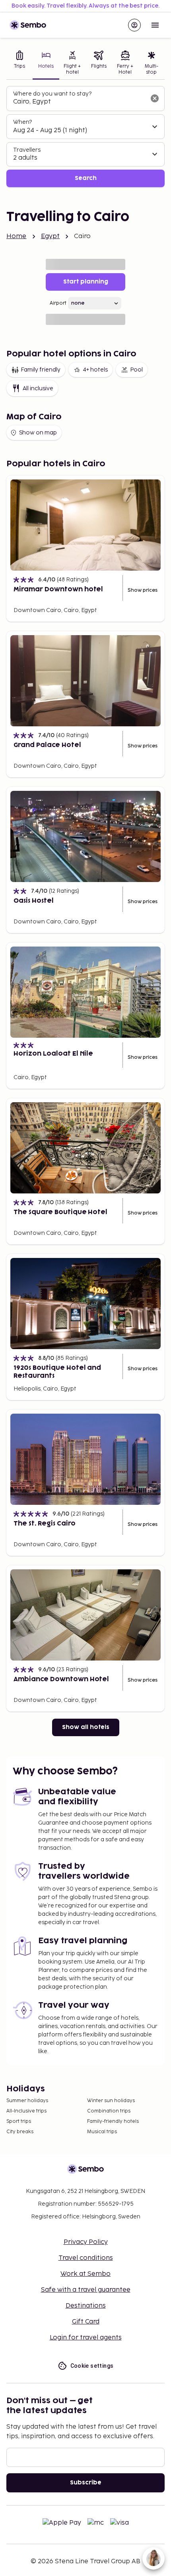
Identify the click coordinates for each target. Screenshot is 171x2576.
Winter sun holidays (111, 2101)
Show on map (38, 433)
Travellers (27, 150)
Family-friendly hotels (113, 2121)
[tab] (19, 64)
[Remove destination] (155, 98)
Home (17, 236)
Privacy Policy (86, 2242)
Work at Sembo (85, 2274)
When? (22, 122)
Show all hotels (86, 1727)
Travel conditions (86, 2258)
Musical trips (102, 2132)
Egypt (51, 236)
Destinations (86, 2306)
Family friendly (41, 370)
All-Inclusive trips (26, 2111)
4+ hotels (95, 370)
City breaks (20, 2132)
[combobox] (79, 102)
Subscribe (86, 2483)
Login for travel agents (86, 2338)
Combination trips (109, 2111)
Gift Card (86, 2322)
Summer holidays (27, 2101)
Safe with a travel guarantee (86, 2290)
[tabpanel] (85, 137)
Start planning (86, 282)
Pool (136, 370)
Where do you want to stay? (52, 94)
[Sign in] (134, 25)
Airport (58, 303)
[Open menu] (155, 25)
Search (86, 178)
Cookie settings (92, 2366)
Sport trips (19, 2121)
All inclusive (38, 388)
